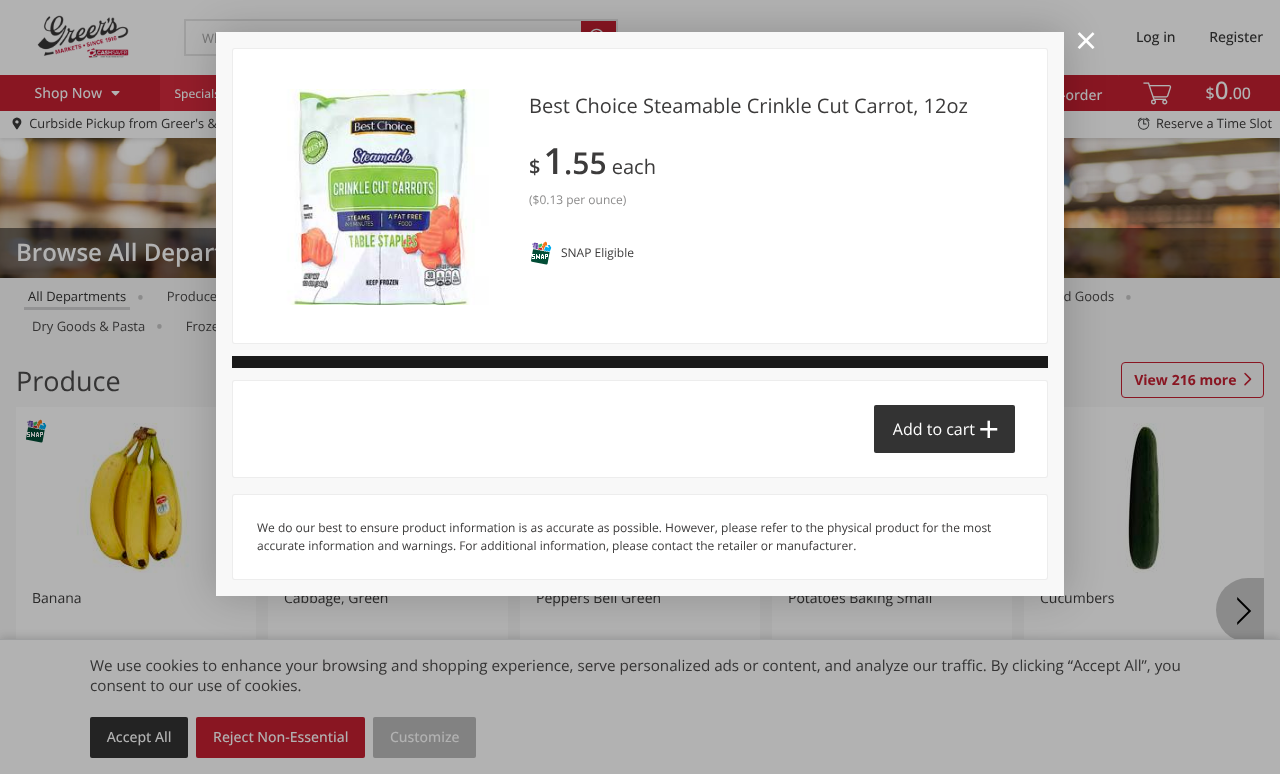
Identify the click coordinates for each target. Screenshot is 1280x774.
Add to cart (934, 429)
